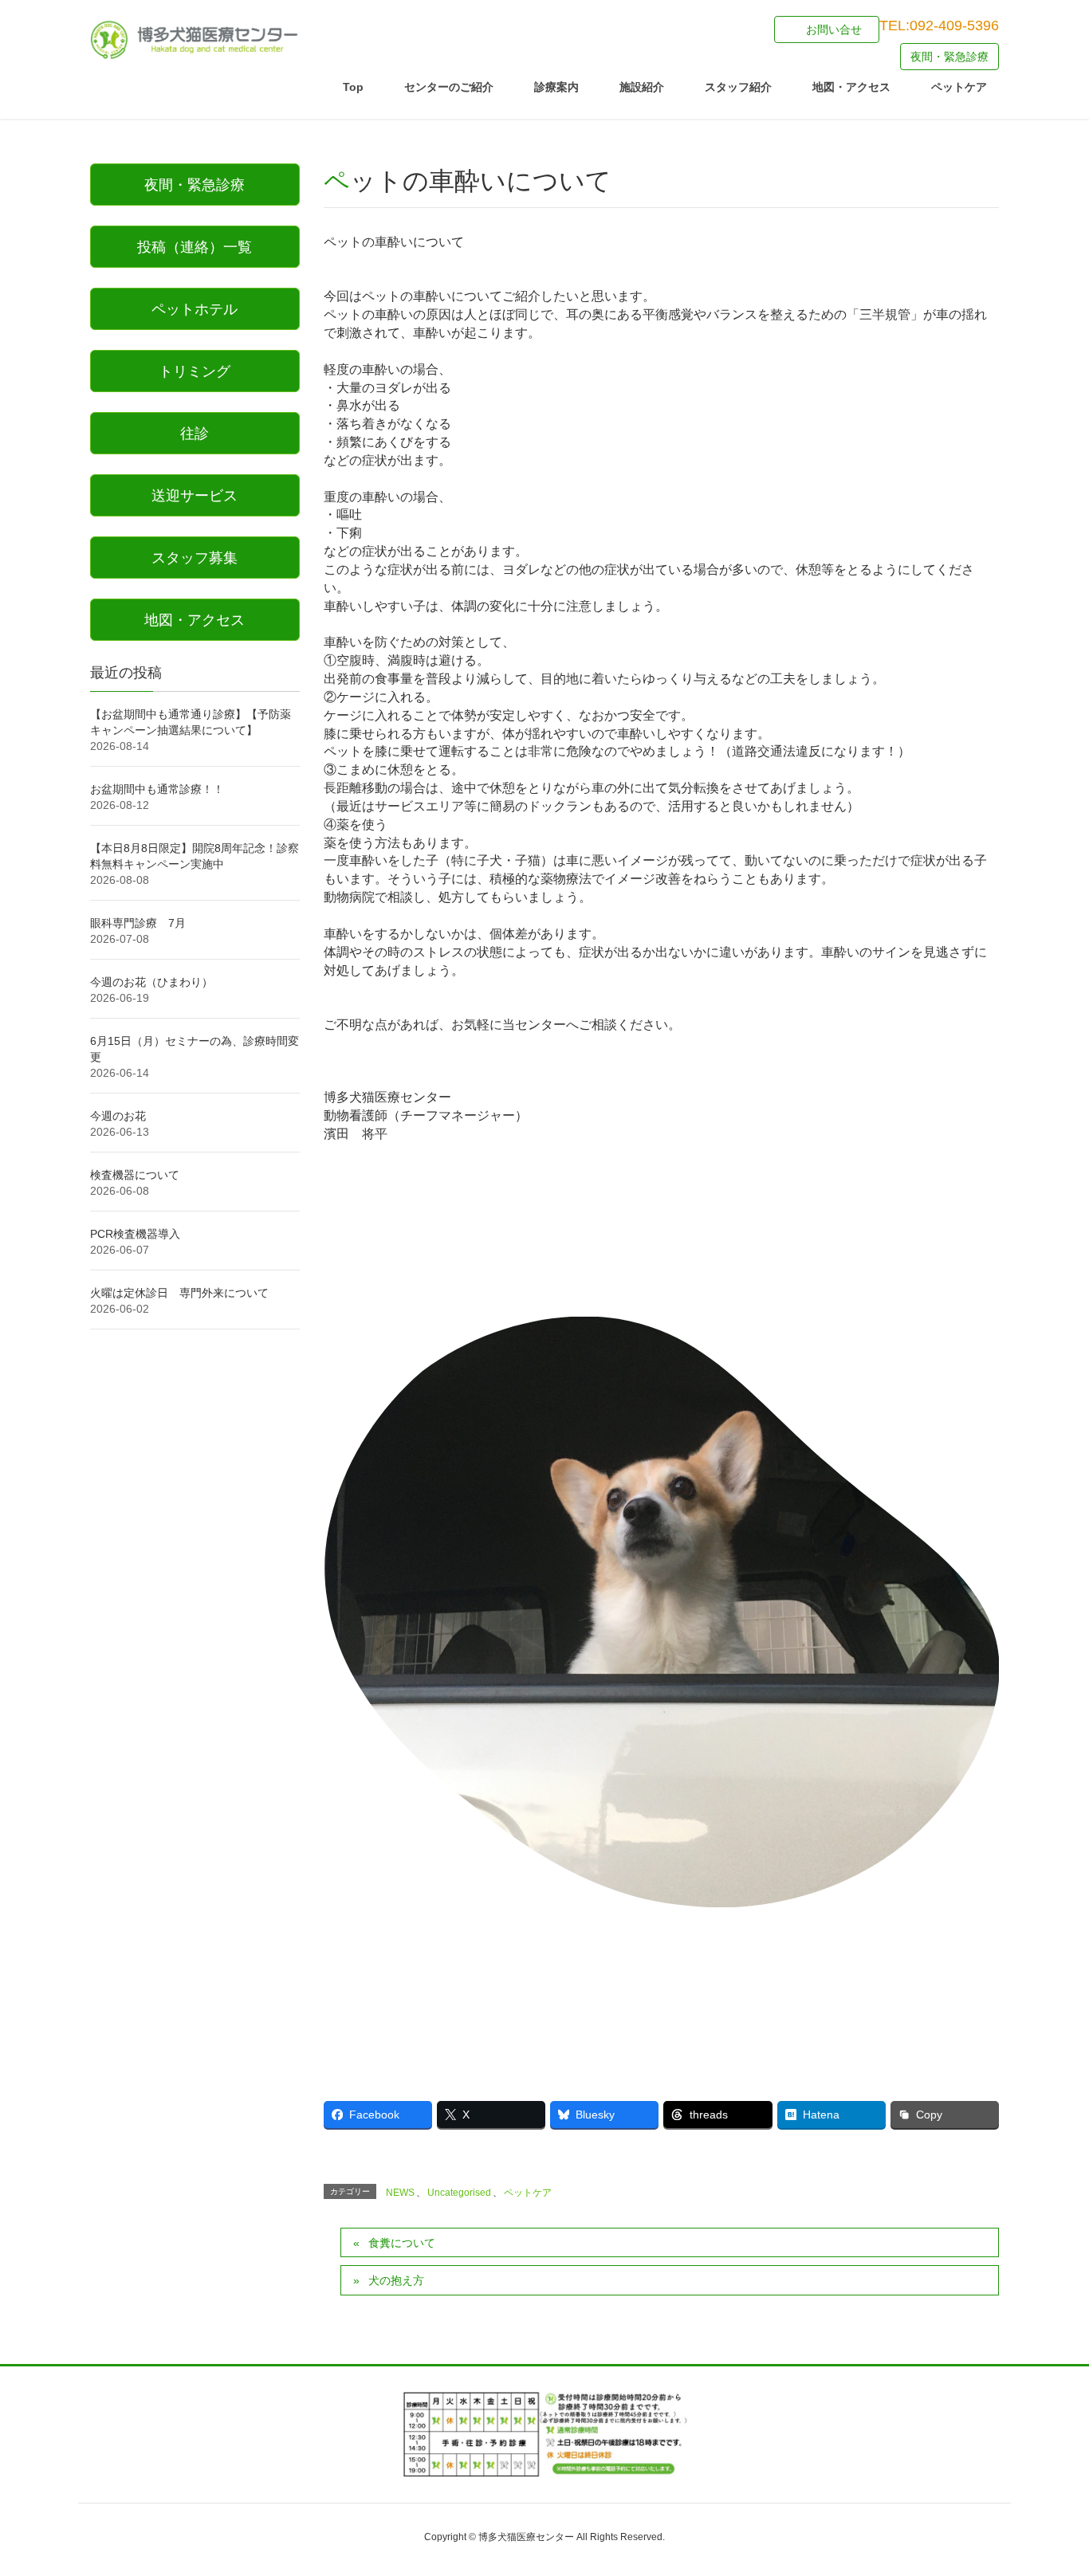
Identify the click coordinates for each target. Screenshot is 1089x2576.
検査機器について (135, 1175)
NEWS (400, 2193)
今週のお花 (118, 1116)
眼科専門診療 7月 (138, 923)
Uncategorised (459, 2193)
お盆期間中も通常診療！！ (157, 789)
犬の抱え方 (396, 2280)
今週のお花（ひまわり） (151, 982)
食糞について (402, 2243)
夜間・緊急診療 (949, 57)
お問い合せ (834, 29)
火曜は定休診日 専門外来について (179, 1293)
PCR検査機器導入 (135, 1234)
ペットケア (528, 2193)
